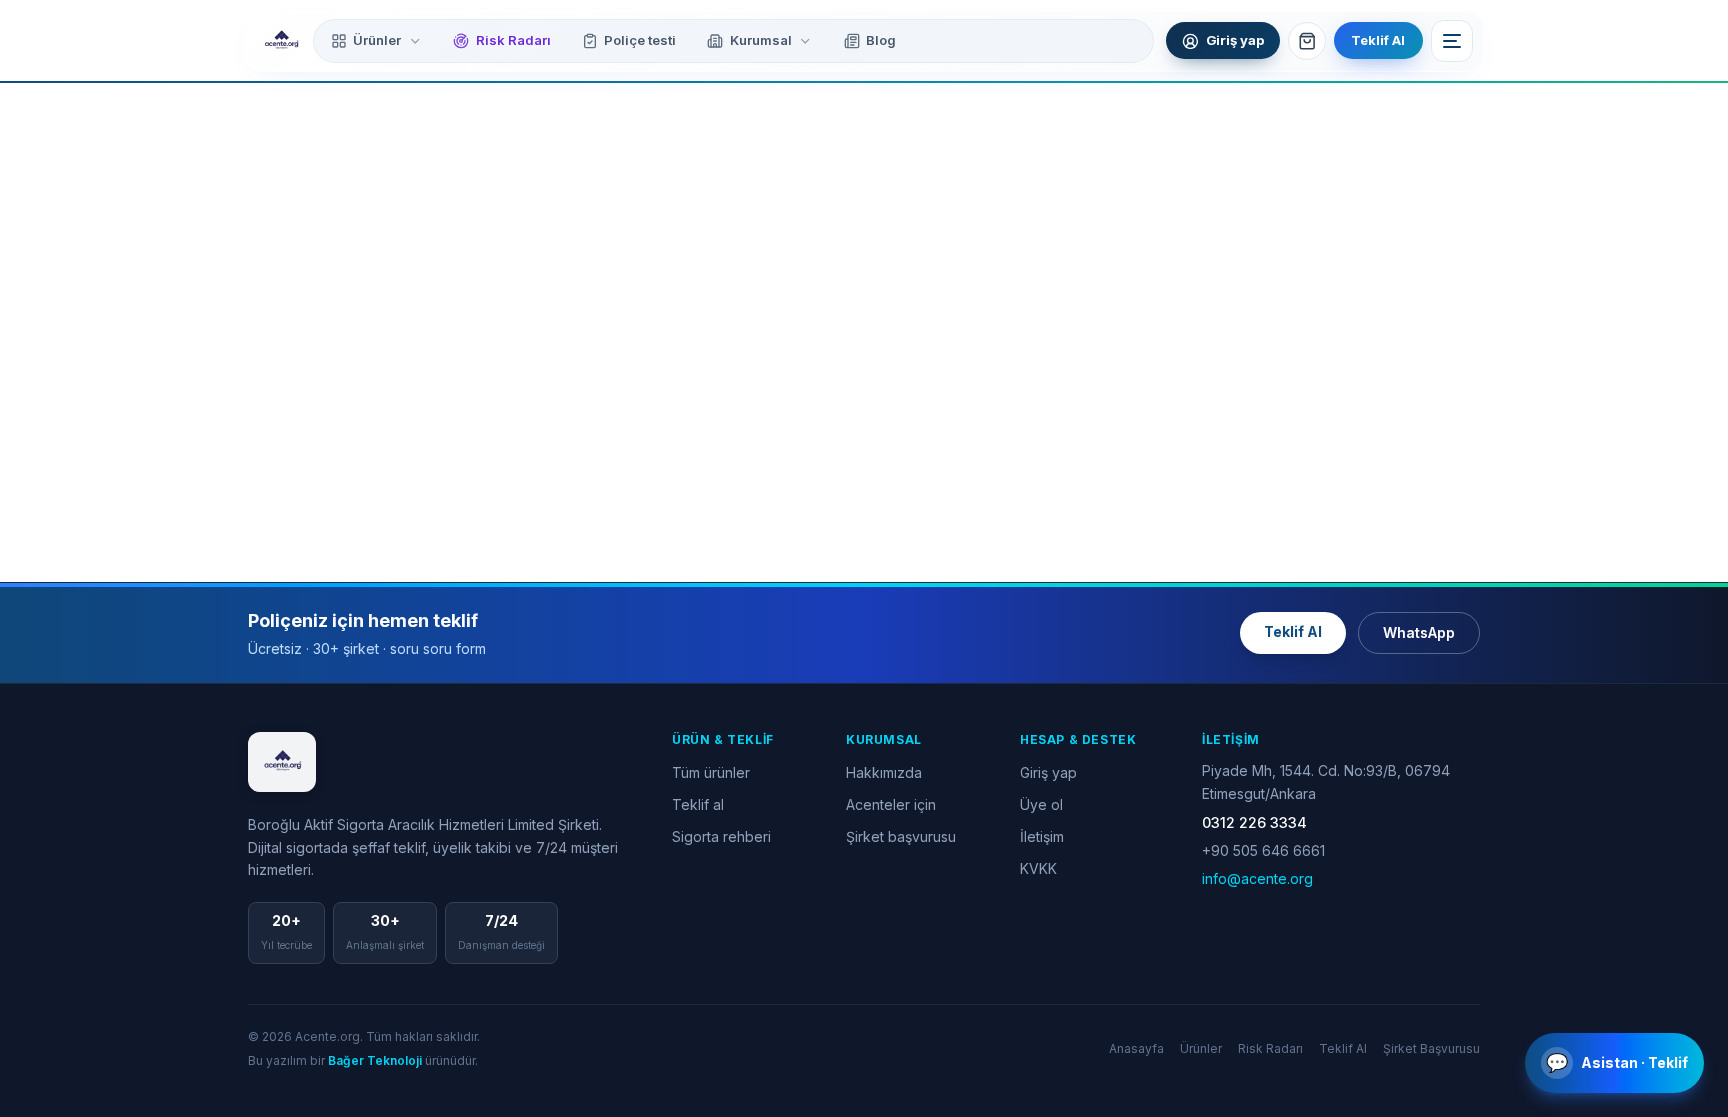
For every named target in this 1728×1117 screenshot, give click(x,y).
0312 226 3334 (1254, 822)
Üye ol (1041, 804)
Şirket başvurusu (901, 836)
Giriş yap (1048, 772)
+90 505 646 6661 (1263, 850)
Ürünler (377, 40)
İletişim (1042, 836)
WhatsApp (1419, 632)
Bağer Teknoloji (375, 1060)
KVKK (1038, 868)
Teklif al (698, 804)
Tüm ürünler (711, 772)
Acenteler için (891, 804)
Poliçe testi (640, 40)
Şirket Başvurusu (1431, 1048)
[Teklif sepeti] (1307, 41)
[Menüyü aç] (1452, 41)
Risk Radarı (513, 40)
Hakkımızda (884, 772)
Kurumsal (761, 40)
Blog (881, 40)
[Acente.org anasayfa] (281, 41)
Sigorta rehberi (721, 836)
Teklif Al (1378, 40)
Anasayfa (1136, 1048)
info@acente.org (1257, 878)
